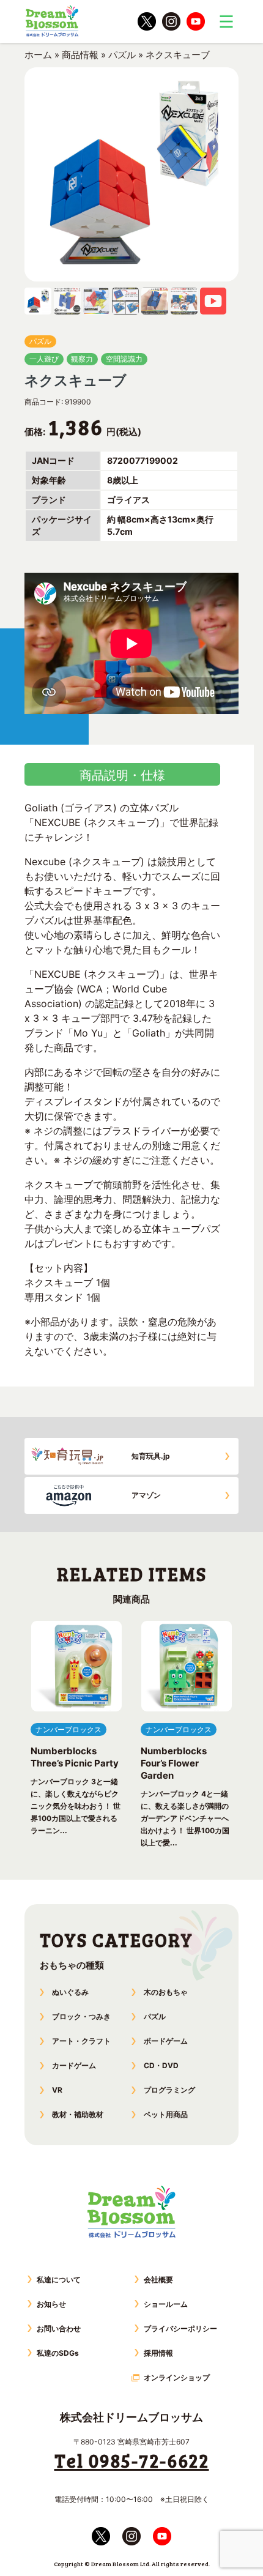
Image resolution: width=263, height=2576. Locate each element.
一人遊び (44, 359)
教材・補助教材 (78, 2114)
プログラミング (169, 2090)
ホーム (38, 55)
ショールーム (166, 2304)
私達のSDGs (58, 2353)
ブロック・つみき (81, 2016)
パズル (122, 55)
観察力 (82, 359)
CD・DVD (161, 2065)
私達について (59, 2280)
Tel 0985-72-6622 (132, 2460)
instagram (171, 21)
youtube (196, 21)
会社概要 (158, 2280)
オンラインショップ (177, 2377)
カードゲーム (74, 2065)
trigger (226, 21)
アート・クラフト (81, 2041)
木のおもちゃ (166, 1992)
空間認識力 (124, 359)
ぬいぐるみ (70, 1992)
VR (57, 2090)
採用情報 (158, 2353)
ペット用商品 (166, 2114)
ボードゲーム (166, 2041)
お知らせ (51, 2304)
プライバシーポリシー (180, 2328)
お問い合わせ (59, 2328)
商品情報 (80, 55)
